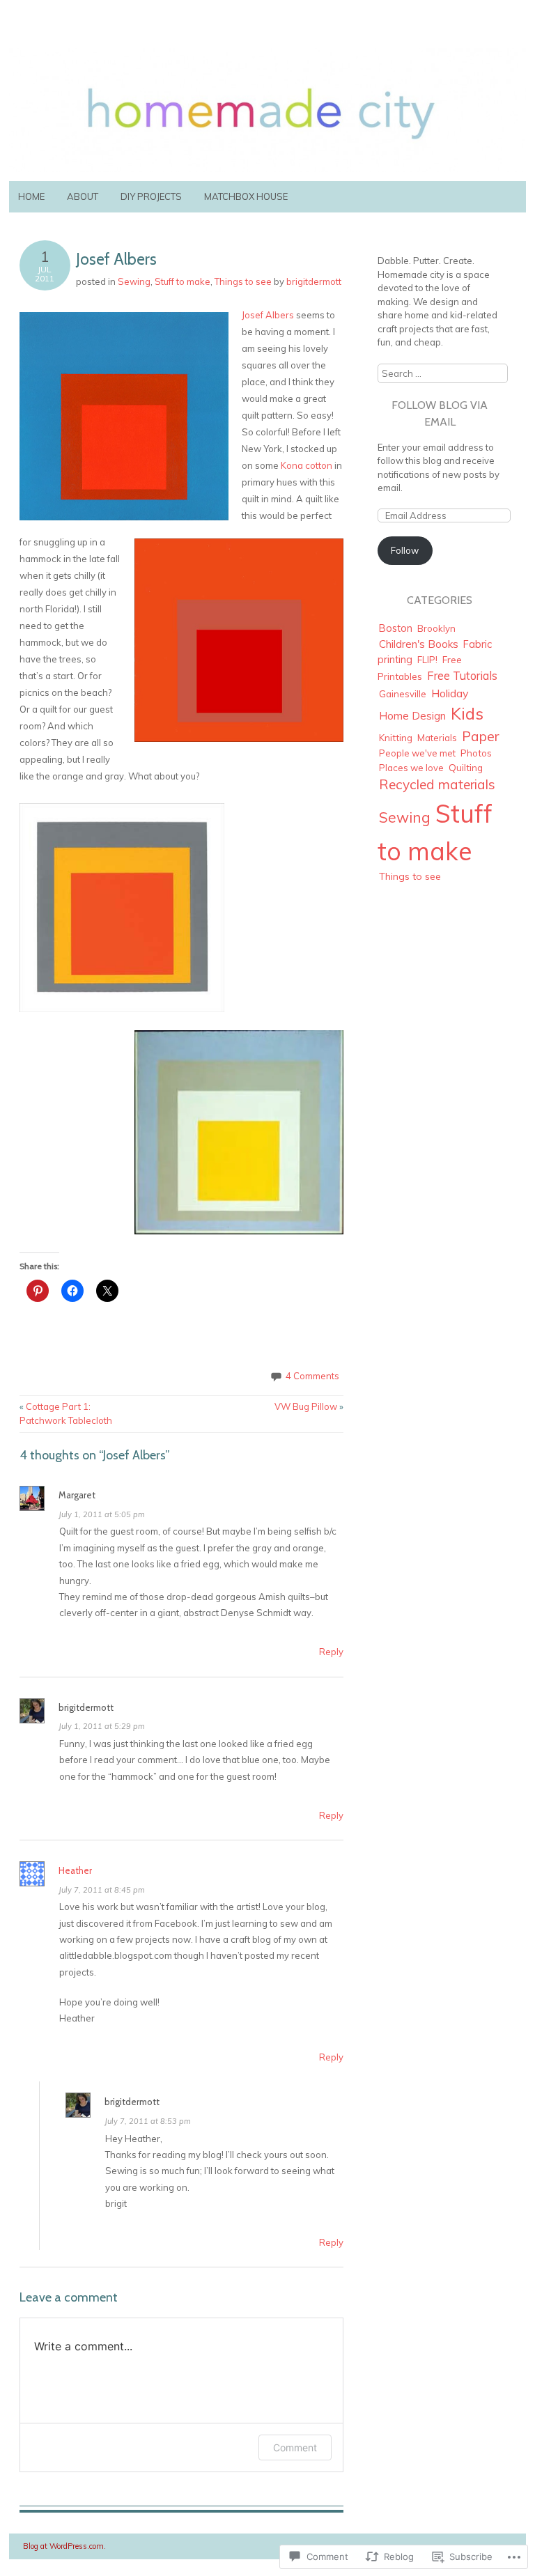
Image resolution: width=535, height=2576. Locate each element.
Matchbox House (246, 196)
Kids (467, 713)
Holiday (450, 693)
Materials (437, 738)
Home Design (412, 716)
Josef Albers (268, 315)
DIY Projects (151, 196)
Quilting (466, 767)
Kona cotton (308, 465)
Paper (481, 736)
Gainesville (403, 694)
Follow (405, 550)
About (83, 196)
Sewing (134, 281)
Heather (75, 1870)
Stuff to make (183, 281)
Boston (396, 628)
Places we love (411, 768)
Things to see (243, 281)
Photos (476, 753)
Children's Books (419, 644)
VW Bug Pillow (309, 1406)
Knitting (396, 737)
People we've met (417, 753)
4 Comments (312, 1376)
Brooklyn (436, 628)
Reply (331, 1652)
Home (31, 196)
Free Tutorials (462, 676)
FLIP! (427, 660)
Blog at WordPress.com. (64, 2546)
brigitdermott (314, 281)
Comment (295, 2447)
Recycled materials (437, 784)
